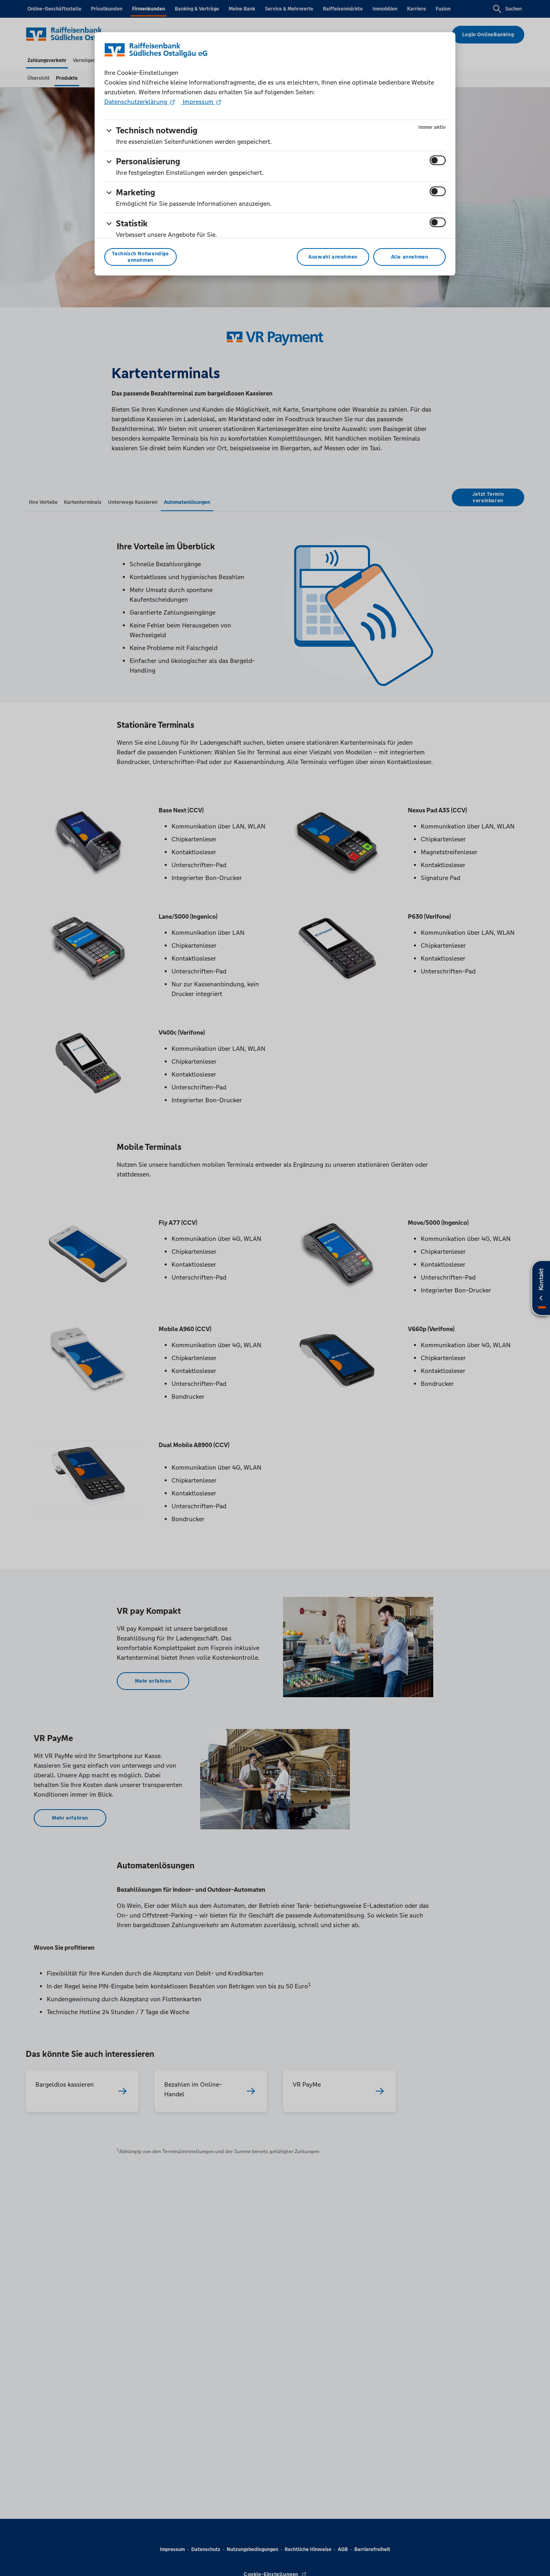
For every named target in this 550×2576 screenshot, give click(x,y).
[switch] (438, 160)
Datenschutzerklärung (136, 102)
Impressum (198, 102)
